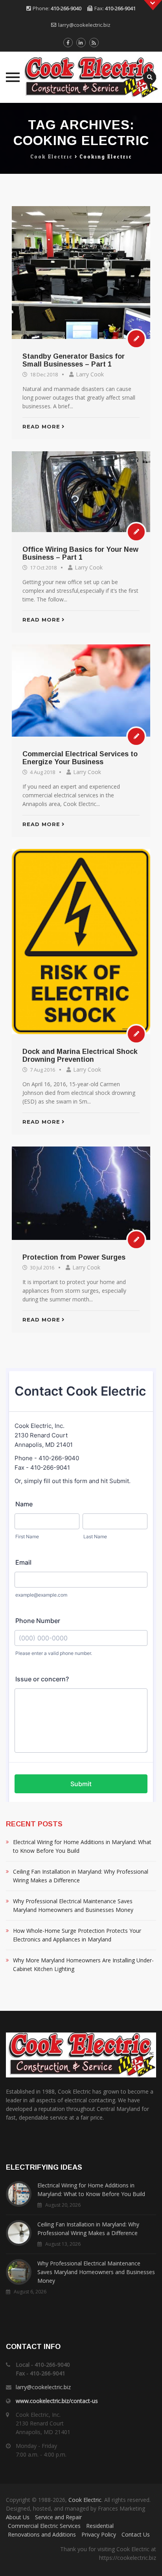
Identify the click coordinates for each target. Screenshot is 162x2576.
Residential (100, 2526)
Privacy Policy (99, 2534)
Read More (41, 426)
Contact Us (136, 2534)
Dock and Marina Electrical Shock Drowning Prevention (80, 1055)
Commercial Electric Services (44, 2526)
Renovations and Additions (42, 2534)
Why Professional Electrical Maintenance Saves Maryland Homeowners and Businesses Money (73, 1905)
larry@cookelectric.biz (84, 25)
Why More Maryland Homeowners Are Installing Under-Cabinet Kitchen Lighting (83, 1965)
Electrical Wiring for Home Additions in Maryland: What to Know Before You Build (82, 1846)
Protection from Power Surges (74, 1257)
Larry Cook (90, 374)
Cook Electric (85, 2500)
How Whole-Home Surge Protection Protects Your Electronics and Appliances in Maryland (77, 1935)
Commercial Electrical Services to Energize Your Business (80, 758)
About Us (18, 2517)
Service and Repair (58, 2517)
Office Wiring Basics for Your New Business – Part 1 (80, 553)
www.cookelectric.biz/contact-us (57, 2401)
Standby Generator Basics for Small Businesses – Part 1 (74, 360)
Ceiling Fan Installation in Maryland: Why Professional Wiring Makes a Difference (81, 1876)
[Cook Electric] (81, 77)
